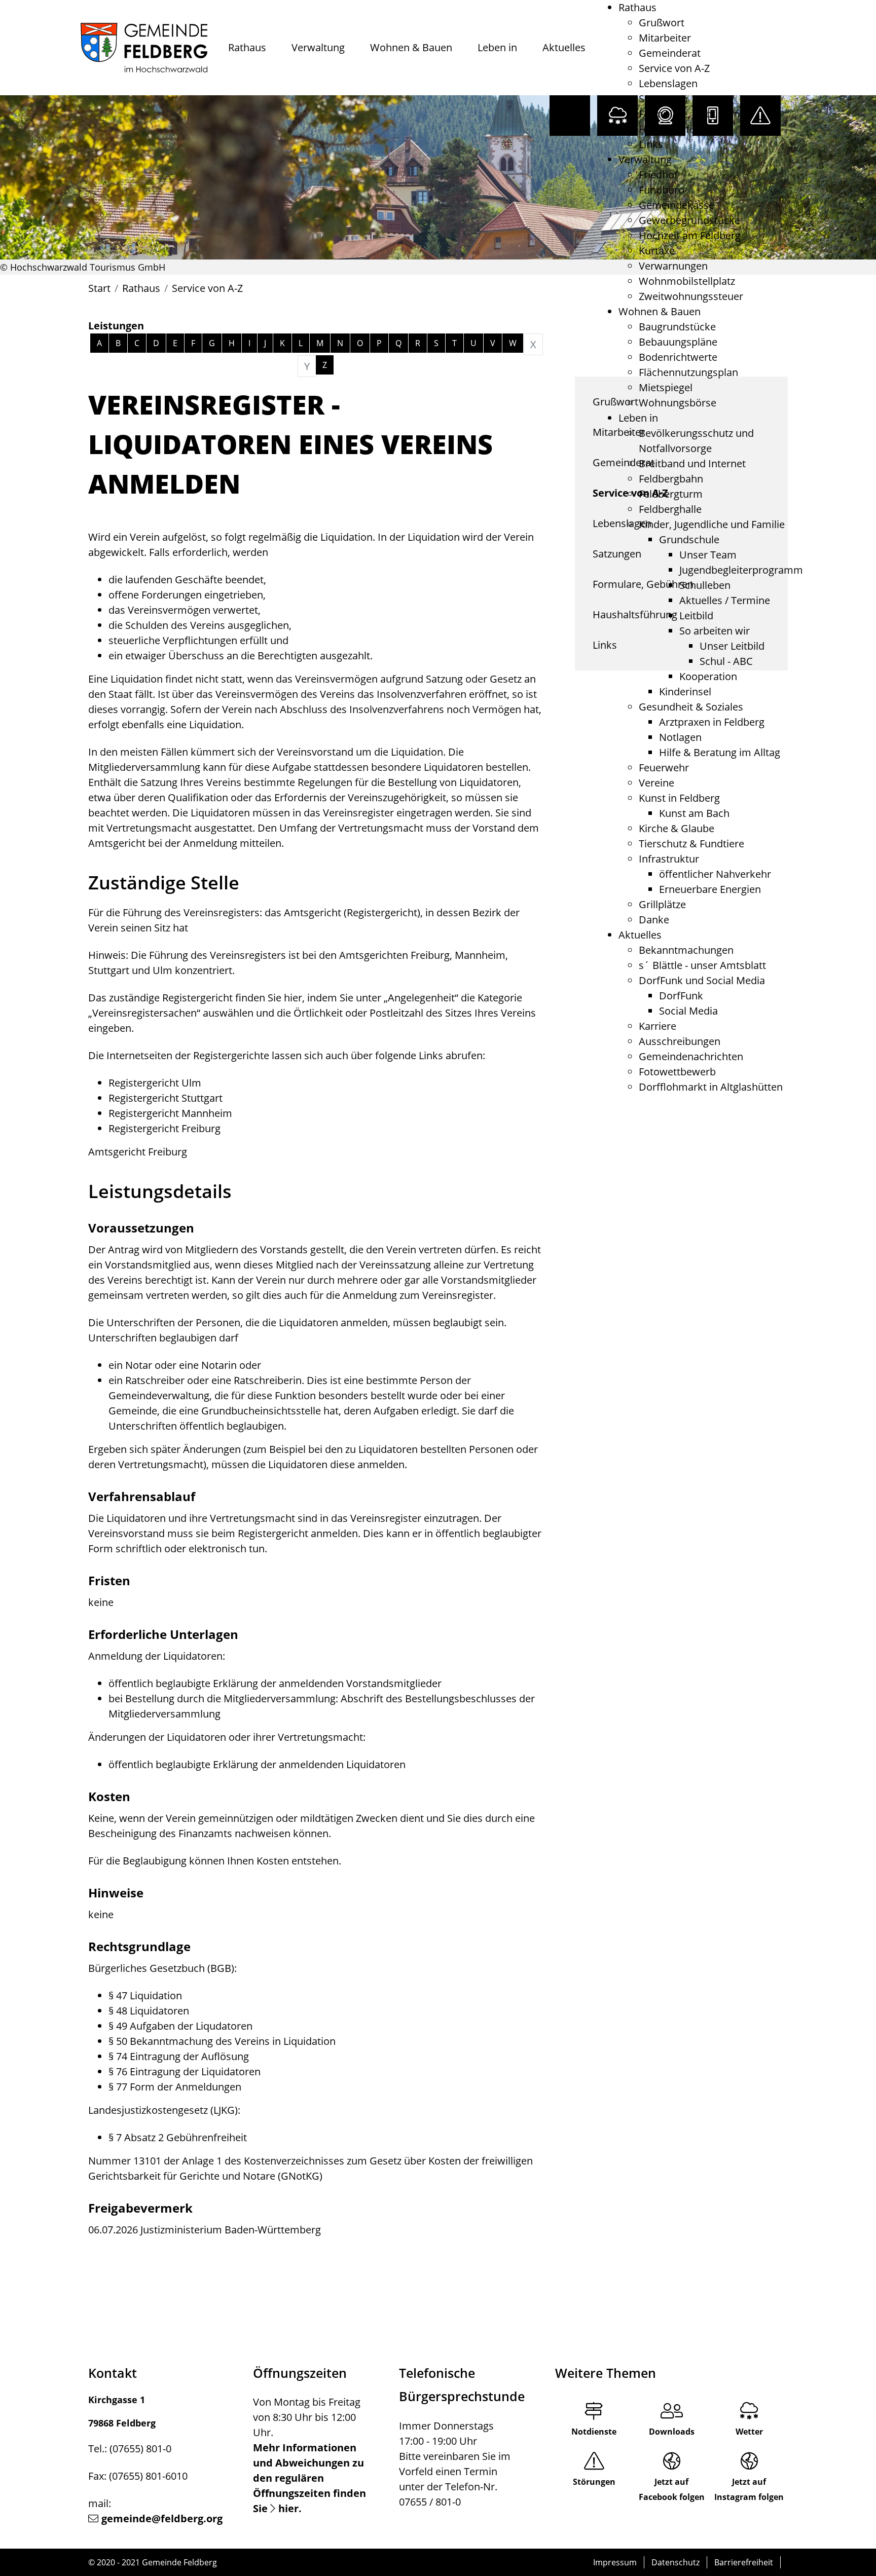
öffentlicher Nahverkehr (715, 874)
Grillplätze (662, 904)
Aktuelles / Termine (725, 600)
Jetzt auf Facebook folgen (672, 2489)
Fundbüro (662, 190)
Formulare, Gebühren (689, 114)
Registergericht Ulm (155, 1083)
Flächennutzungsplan (688, 372)
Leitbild (696, 615)
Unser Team (708, 555)
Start (99, 288)
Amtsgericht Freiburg (138, 1152)
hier (293, 998)
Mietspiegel (666, 387)
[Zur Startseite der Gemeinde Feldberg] (144, 48)
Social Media (688, 1011)
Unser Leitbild (732, 646)
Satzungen (663, 99)
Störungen (594, 2482)
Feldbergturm (671, 494)
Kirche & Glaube (677, 828)
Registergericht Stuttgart (166, 1098)
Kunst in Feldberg (679, 798)
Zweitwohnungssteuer (691, 296)
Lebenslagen (668, 83)
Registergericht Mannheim (170, 1113)
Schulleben (705, 585)
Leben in (497, 47)
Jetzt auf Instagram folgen (749, 2489)
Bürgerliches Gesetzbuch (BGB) (161, 1968)
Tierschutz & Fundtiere (691, 844)
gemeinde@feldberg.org (162, 2518)
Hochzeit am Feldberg (690, 235)
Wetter (749, 2432)
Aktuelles (564, 47)
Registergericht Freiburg (165, 1128)
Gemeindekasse (677, 205)
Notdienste (594, 2432)
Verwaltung (318, 47)
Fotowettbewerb (677, 1072)
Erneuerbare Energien (710, 889)
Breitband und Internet (692, 463)
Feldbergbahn (671, 479)
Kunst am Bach (694, 813)
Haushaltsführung (681, 129)
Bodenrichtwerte (678, 357)
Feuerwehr (664, 768)
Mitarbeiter (665, 38)
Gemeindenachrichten (691, 1056)
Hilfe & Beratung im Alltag (720, 752)
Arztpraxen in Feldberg (712, 722)
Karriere (658, 1026)
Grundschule (689, 539)
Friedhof (658, 175)
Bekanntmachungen (686, 950)
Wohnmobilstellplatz (687, 281)
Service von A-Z (674, 68)
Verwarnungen (673, 266)
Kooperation (708, 676)
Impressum (615, 2562)
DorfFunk (681, 996)
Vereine (656, 783)
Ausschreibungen (680, 1041)
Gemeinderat (670, 53)
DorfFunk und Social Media (702, 980)
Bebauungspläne (678, 342)
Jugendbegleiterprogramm (741, 570)
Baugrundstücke (677, 327)
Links (651, 144)
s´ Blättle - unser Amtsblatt (702, 965)
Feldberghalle (670, 509)
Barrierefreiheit (744, 2562)
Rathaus (247, 47)
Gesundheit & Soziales (691, 707)
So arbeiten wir (715, 631)
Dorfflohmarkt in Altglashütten (711, 1087)
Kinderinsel (685, 692)
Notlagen (680, 737)
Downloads (672, 2432)
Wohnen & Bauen (411, 47)
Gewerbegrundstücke (689, 220)
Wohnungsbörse (678, 403)
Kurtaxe (657, 251)
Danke (654, 920)
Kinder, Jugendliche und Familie (712, 524)
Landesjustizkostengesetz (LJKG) (163, 2110)
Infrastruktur (669, 859)
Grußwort (662, 23)
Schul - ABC (726, 661)
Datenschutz (676, 2562)
